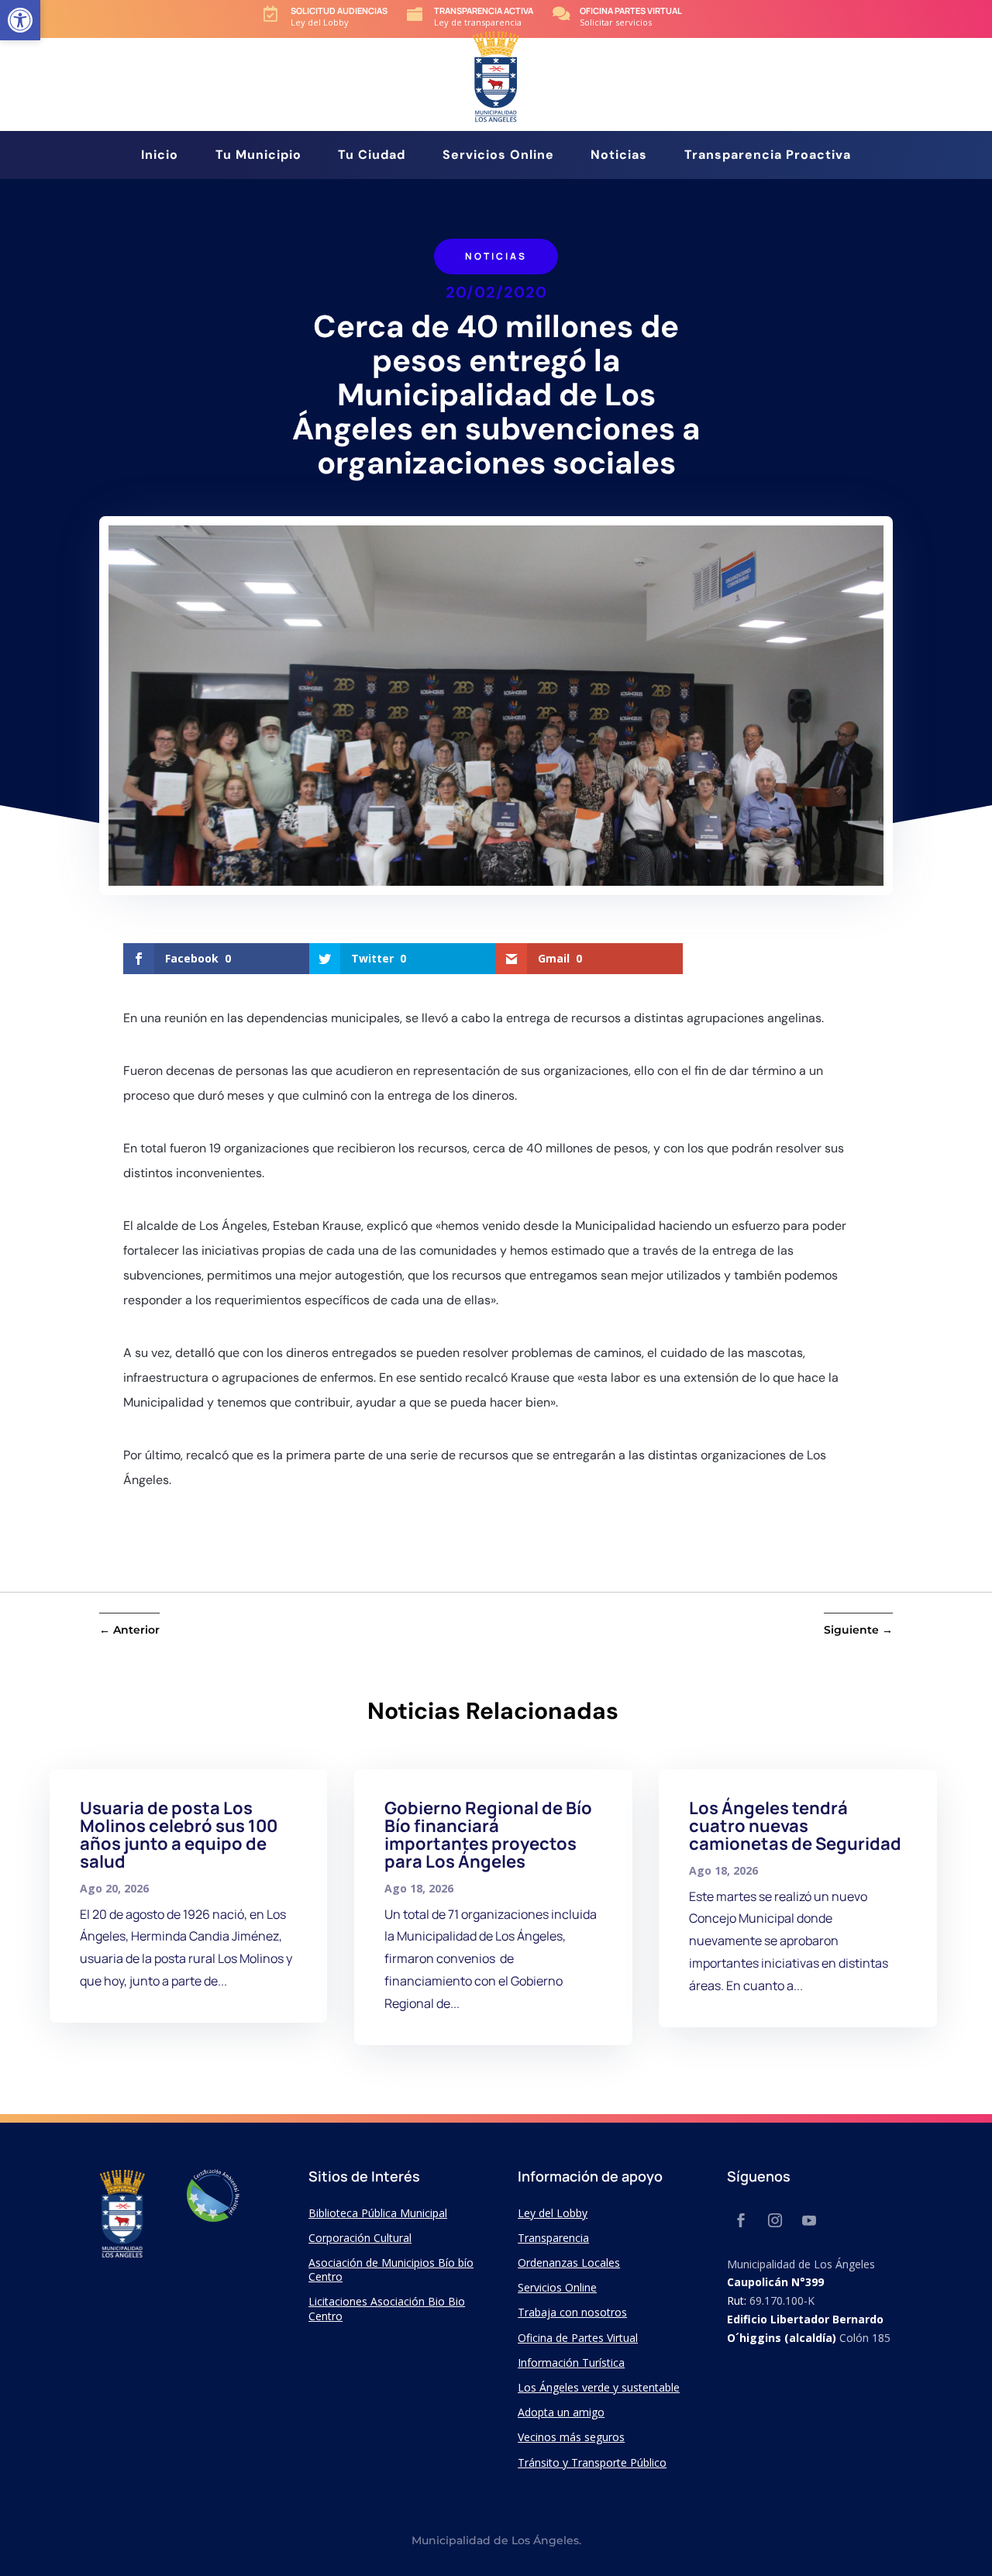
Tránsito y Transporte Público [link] (592, 2462)
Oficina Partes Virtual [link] (631, 10)
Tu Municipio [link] (258, 156)
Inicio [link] (160, 156)
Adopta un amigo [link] (561, 2412)
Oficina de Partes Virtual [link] (578, 2338)
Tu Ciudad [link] (372, 156)
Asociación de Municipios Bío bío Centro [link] (391, 2269)
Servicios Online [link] (498, 156)
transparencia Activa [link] (484, 10)
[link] (20, 20)
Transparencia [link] (553, 2238)
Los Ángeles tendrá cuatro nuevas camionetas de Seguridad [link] (795, 1826)
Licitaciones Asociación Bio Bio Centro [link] (387, 2308)
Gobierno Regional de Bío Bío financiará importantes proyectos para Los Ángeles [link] (488, 1835)
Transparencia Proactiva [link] (768, 156)
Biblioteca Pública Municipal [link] (378, 2213)
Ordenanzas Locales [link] (569, 2263)
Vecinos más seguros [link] (571, 2437)
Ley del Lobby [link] (553, 2213)
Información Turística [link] (571, 2362)
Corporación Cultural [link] (360, 2238)
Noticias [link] (619, 156)
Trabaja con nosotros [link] (572, 2312)
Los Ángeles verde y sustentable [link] (599, 2387)
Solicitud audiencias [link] (339, 10)
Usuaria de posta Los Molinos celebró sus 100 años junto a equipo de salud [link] (179, 1835)
